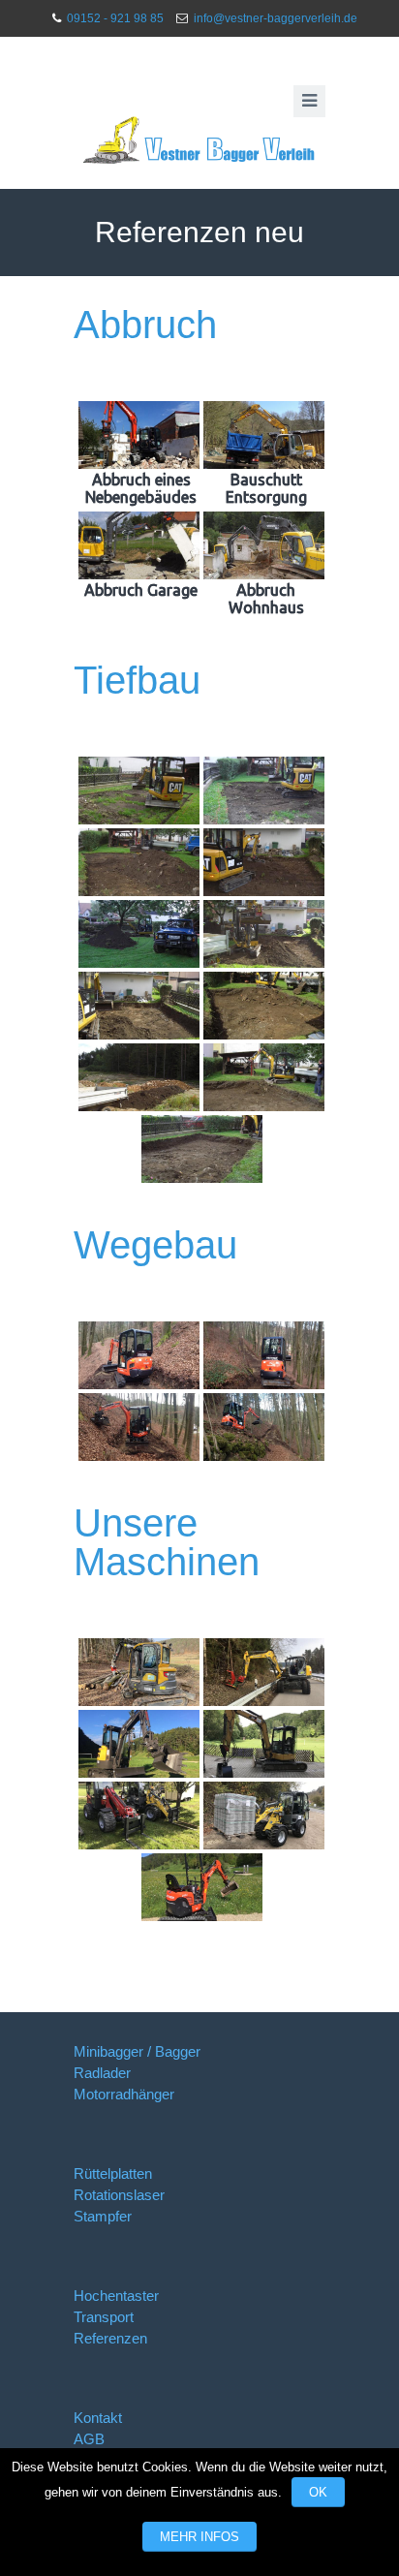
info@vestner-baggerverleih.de (276, 18)
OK (318, 2492)
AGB (89, 2439)
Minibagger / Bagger (137, 2051)
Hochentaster (116, 2296)
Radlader (102, 2073)
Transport (104, 2317)
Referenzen (110, 2338)
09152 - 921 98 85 (115, 18)
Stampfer (103, 2216)
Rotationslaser (119, 2195)
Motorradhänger (124, 2094)
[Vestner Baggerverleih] (199, 140)
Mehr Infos (199, 2537)
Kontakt (98, 2418)
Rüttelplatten (113, 2173)
